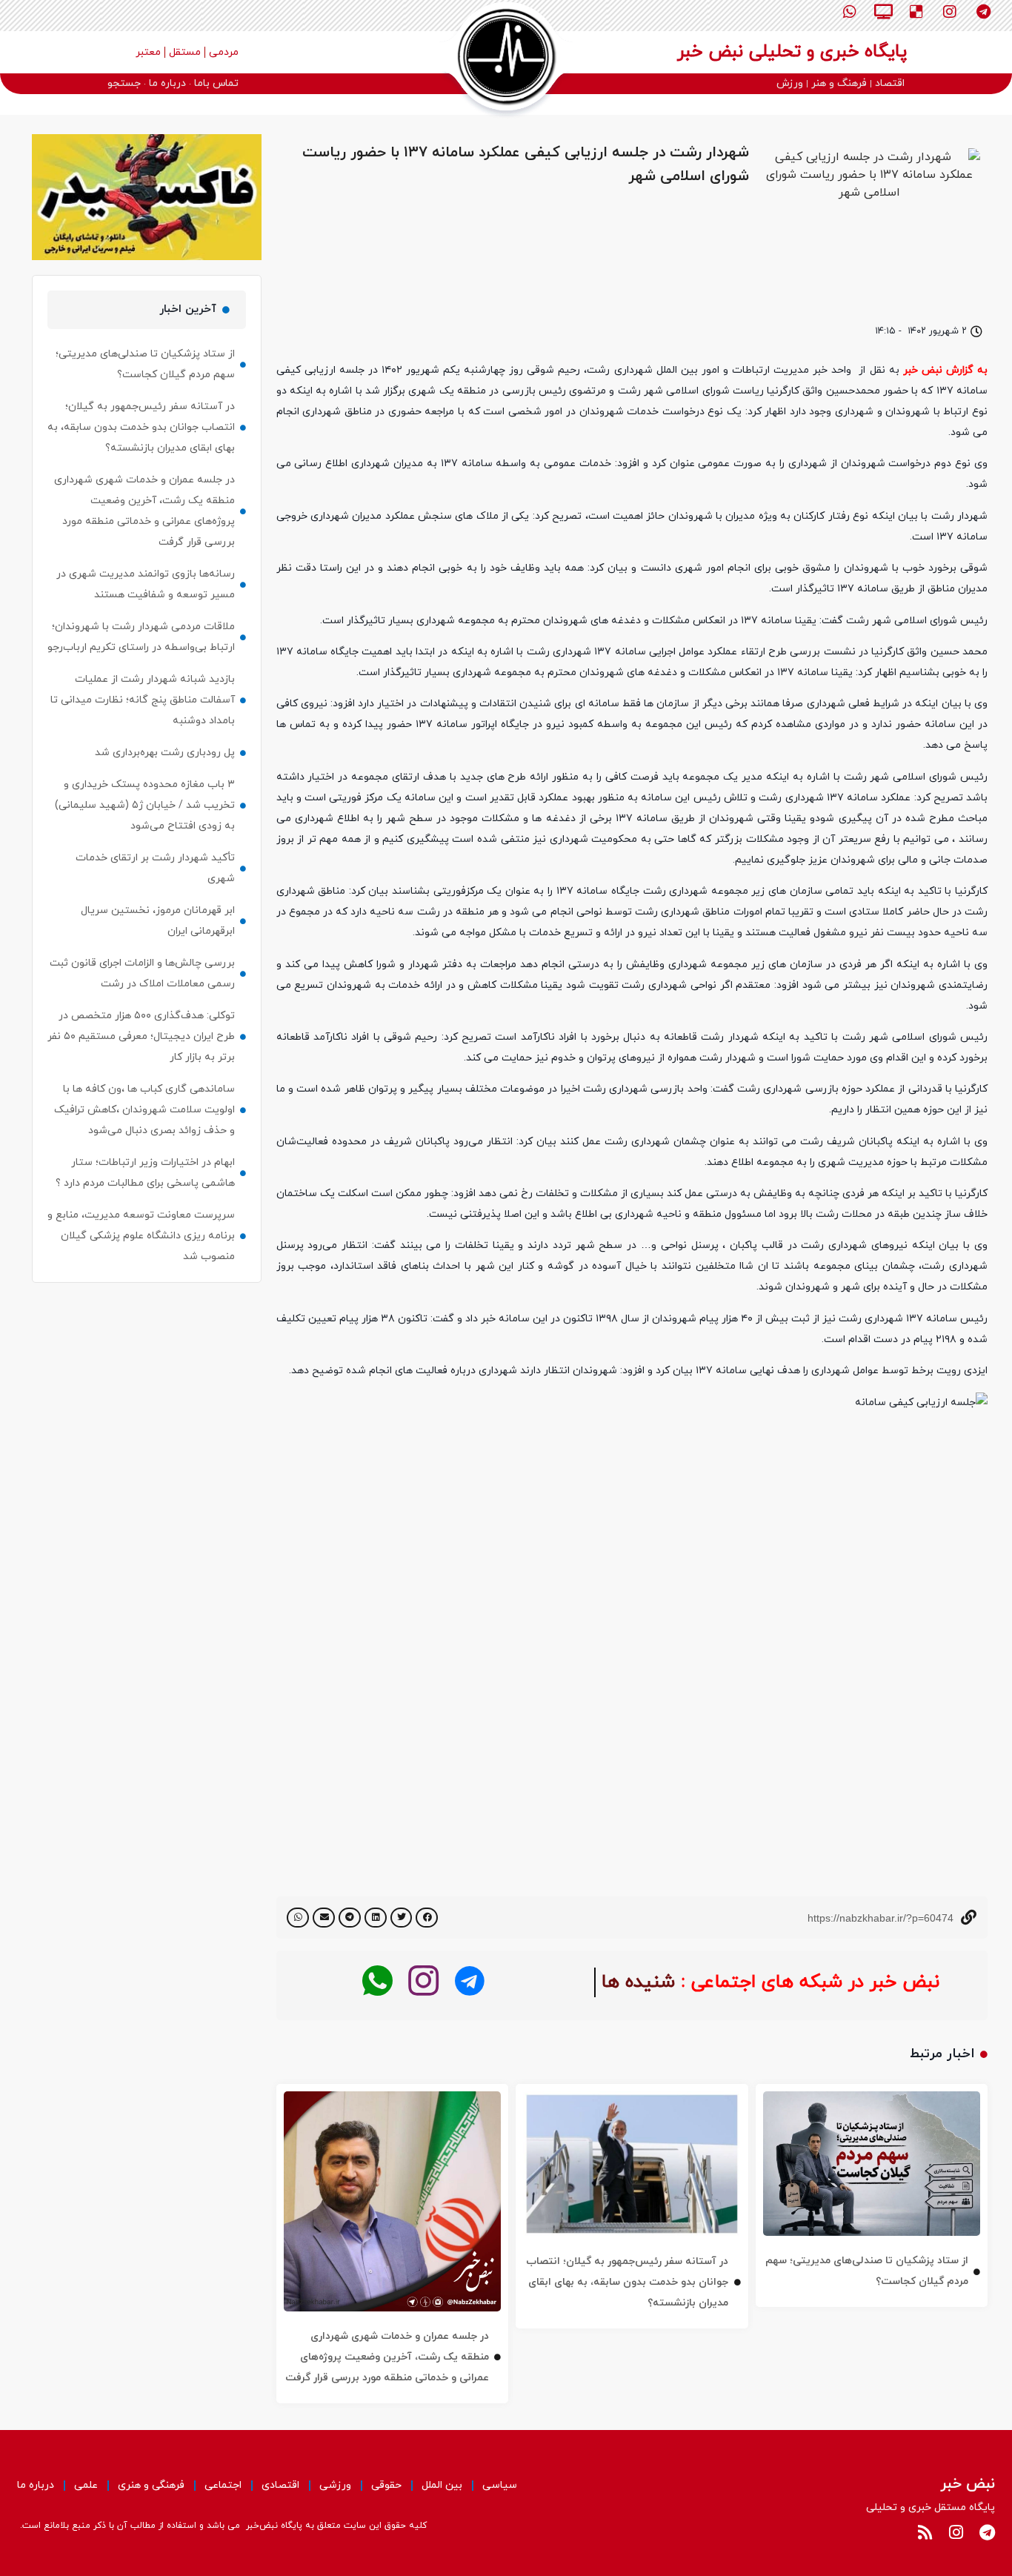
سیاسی (500, 2485)
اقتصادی (280, 2485)
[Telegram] (983, 12)
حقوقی (386, 2485)
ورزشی (335, 2485)
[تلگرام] (469, 1981)
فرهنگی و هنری (151, 2485)
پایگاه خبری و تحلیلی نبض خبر (792, 52)
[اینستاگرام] (423, 1981)
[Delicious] (916, 12)
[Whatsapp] (850, 12)
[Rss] (925, 2532)
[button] (427, 1918)
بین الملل (442, 2485)
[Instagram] (950, 12)
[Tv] (883, 12)
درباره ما (36, 2485)
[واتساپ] (377, 1981)
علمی (86, 2485)
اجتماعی (223, 2485)
